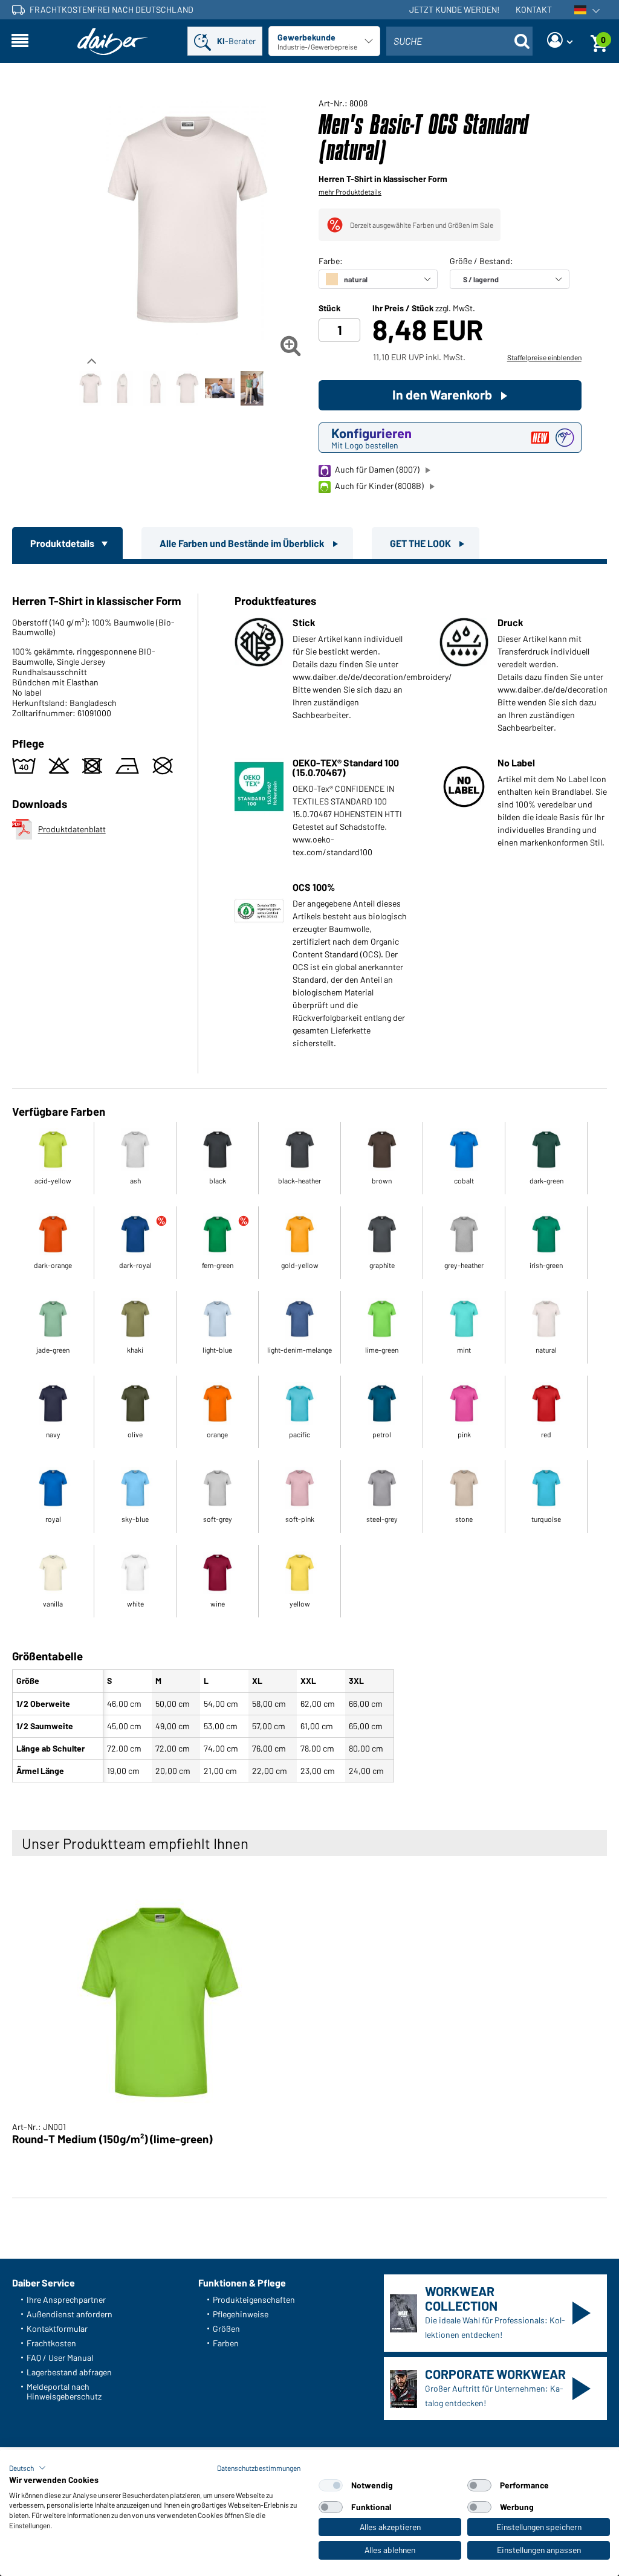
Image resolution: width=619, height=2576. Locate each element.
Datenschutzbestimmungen (259, 2468)
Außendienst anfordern (70, 2314)
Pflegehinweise (241, 2314)
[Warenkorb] (599, 41)
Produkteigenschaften (254, 2299)
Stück (329, 308)
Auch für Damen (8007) (377, 469)
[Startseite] (113, 41)
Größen (226, 2328)
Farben (226, 2343)
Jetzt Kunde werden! (454, 9)
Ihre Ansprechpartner (66, 2299)
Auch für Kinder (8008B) (379, 486)
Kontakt (534, 9)
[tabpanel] (309, 1176)
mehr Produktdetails (350, 192)
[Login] (560, 41)
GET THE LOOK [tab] (421, 543)
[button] (28, 2468)
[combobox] (459, 41)
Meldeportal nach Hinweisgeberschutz (64, 2391)
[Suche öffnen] (522, 41)
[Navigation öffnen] (20, 41)
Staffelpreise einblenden (544, 357)
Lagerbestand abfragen (69, 2372)
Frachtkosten (51, 2343)
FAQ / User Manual (60, 2358)
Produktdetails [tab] (63, 543)
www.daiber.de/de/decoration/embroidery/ (372, 677)
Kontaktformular (57, 2328)
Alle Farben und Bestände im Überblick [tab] (243, 543)
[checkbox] (331, 2485)
